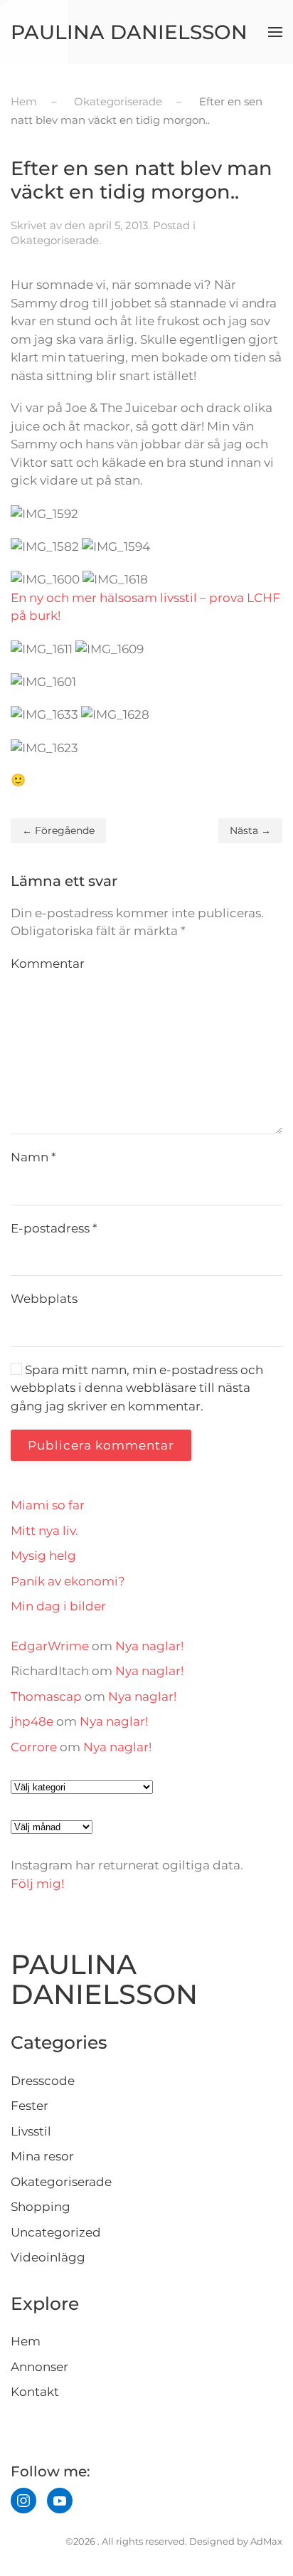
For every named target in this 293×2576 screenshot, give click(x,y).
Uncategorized (56, 2232)
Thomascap (46, 1696)
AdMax (266, 2541)
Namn (33, 1157)
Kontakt (35, 2392)
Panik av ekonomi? (68, 1581)
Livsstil (31, 2131)
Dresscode (43, 2081)
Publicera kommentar (101, 1445)
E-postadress (54, 1228)
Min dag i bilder (58, 1606)
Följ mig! (37, 1884)
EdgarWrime (50, 1646)
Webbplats (44, 1299)
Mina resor (42, 2156)
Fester (30, 2106)
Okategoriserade (55, 240)
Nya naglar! (149, 1646)
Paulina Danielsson (129, 32)
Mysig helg (43, 1556)
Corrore (34, 1747)
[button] (275, 32)
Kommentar (48, 964)
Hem (26, 2341)
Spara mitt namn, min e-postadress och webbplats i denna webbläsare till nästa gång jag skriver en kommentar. (137, 1388)
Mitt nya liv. (44, 1531)
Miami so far (48, 1505)
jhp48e (32, 1721)
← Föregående (58, 830)
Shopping (41, 2207)
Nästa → (250, 830)
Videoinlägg (48, 2257)
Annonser (39, 2367)
